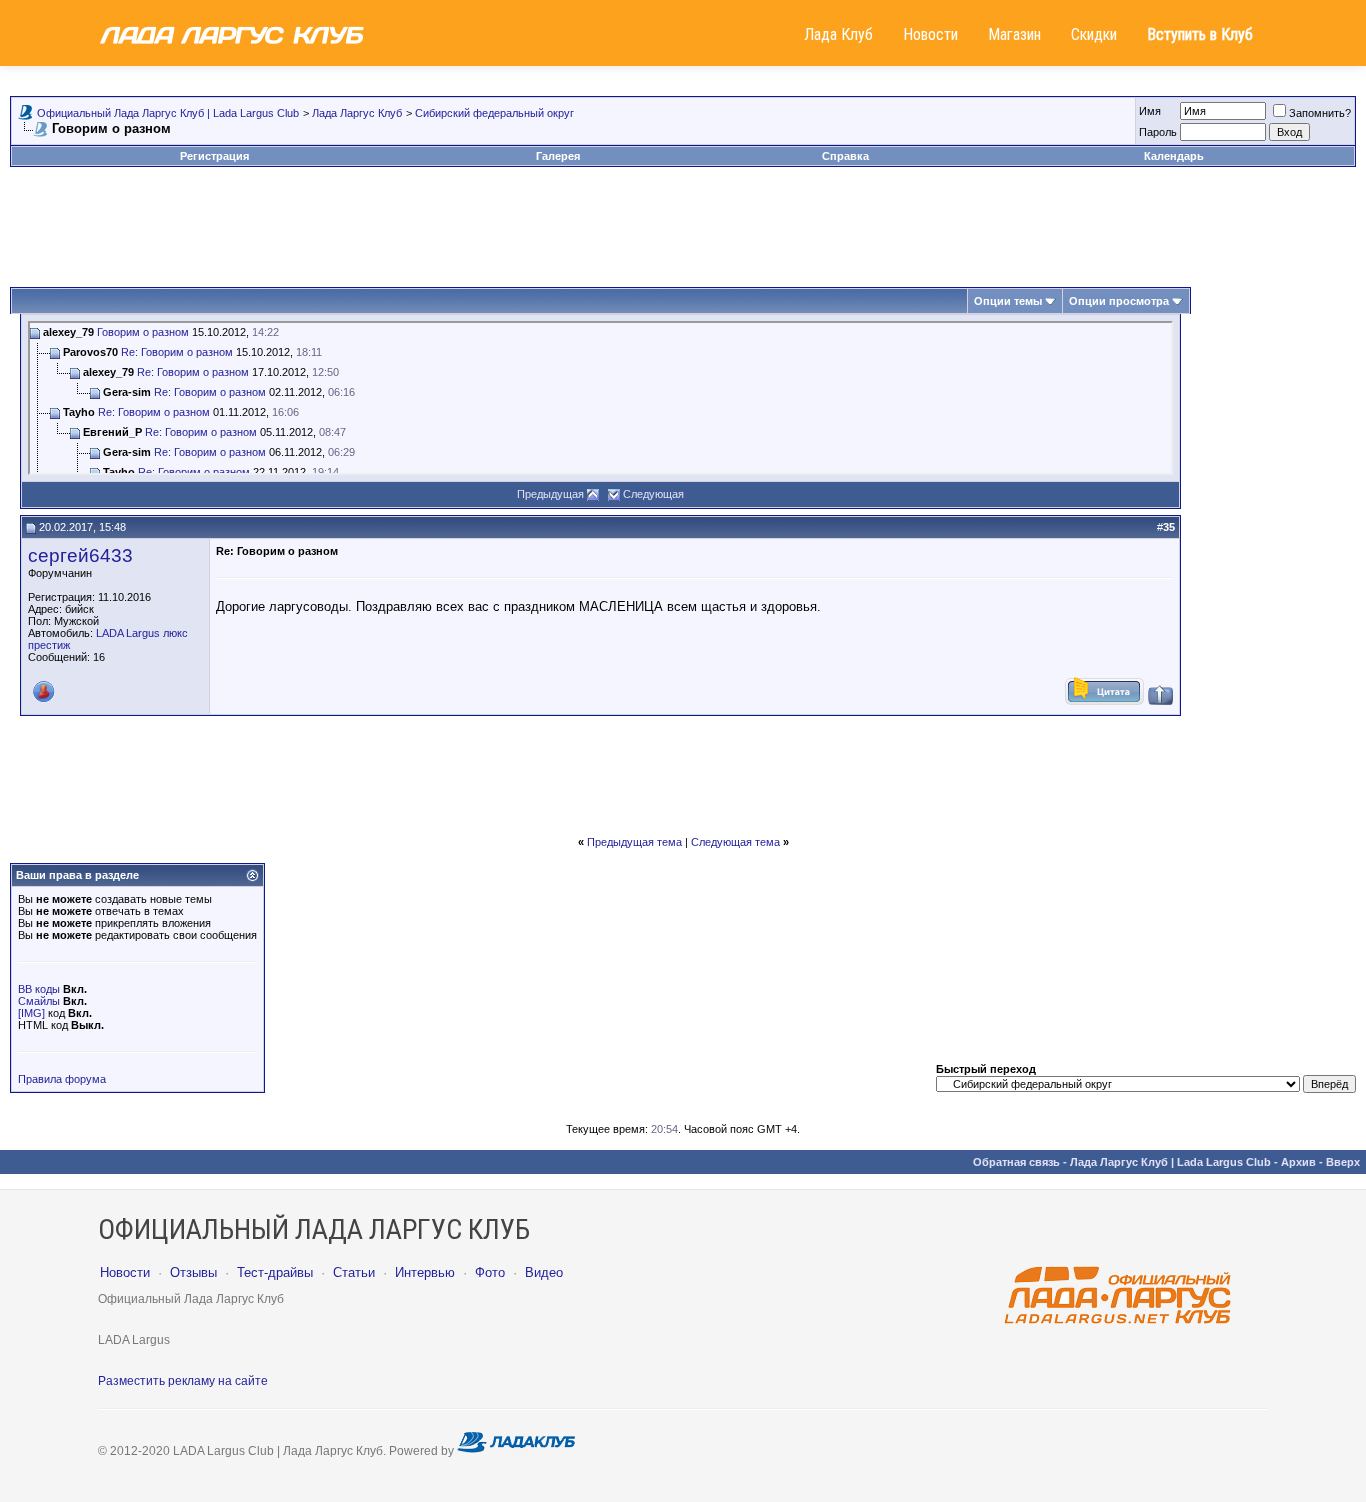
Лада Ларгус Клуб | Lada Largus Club (1170, 1162)
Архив (1298, 1162)
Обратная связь (1016, 1162)
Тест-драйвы (275, 1272)
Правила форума (62, 1079)
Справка (845, 156)
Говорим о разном (143, 332)
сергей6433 (80, 555)
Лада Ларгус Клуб (357, 113)
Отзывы (193, 1272)
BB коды (39, 989)
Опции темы (1008, 301)
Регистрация (214, 156)
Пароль (1158, 132)
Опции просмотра (1119, 301)
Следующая (653, 494)
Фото (490, 1272)
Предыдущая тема (634, 842)
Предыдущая (550, 494)
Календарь (1174, 156)
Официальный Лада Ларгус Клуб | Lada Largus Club (168, 113)
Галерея (558, 156)
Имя (1150, 111)
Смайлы (39, 1001)
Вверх (1343, 1162)
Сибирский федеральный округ (494, 113)
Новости (930, 34)
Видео (544, 1272)
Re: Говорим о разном (177, 352)
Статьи (354, 1272)
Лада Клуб (838, 34)
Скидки (1094, 34)
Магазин (1014, 34)
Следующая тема (735, 842)
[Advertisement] (683, 227)
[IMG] (31, 1013)
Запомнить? (1320, 113)
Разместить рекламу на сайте (183, 1381)
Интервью (425, 1272)
